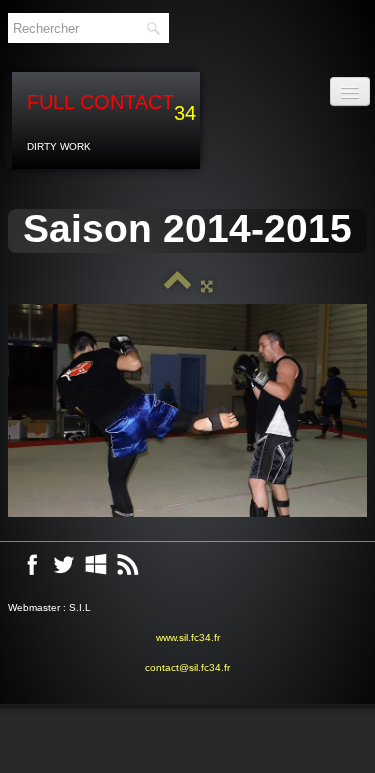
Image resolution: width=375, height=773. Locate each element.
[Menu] (350, 91)
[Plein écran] (206, 285)
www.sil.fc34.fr (188, 637)
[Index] (178, 285)
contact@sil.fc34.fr (187, 667)
